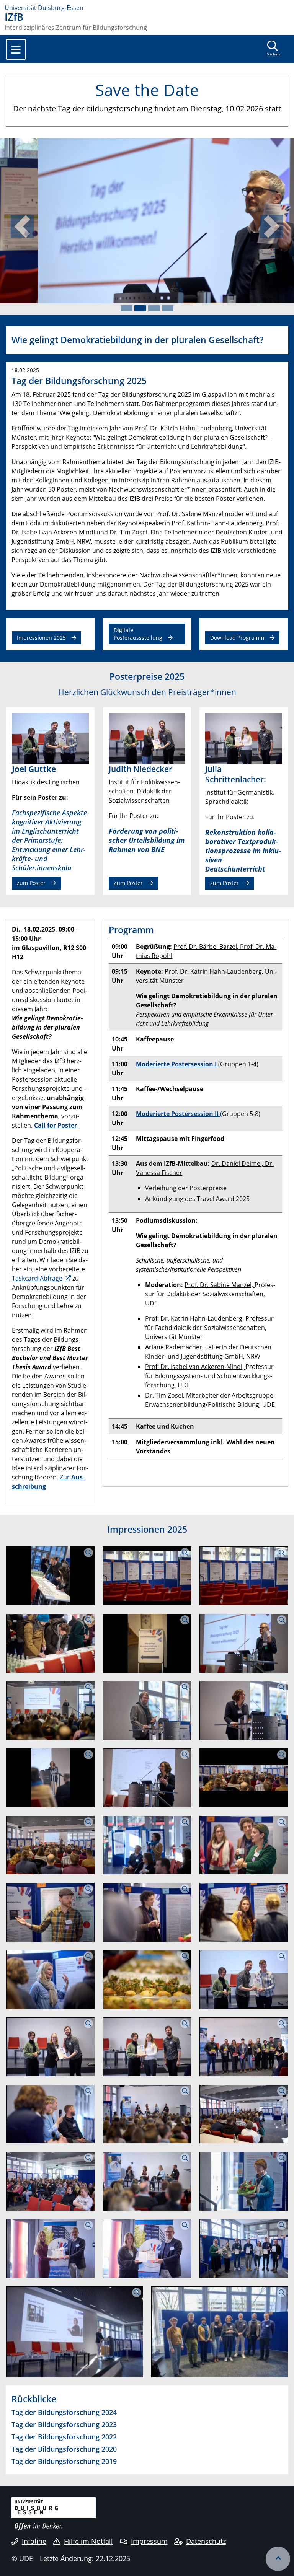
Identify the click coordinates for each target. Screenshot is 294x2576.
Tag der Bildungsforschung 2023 (64, 2424)
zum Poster (31, 883)
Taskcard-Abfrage (37, 1278)
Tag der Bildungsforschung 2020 (64, 2449)
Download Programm (237, 638)
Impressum (149, 2541)
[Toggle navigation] (16, 49)
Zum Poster (128, 883)
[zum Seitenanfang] (278, 2559)
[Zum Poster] (147, 738)
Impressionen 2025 (41, 638)
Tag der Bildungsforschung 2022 (64, 2437)
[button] (22, 226)
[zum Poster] (50, 738)
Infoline (34, 2541)
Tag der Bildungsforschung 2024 (64, 2412)
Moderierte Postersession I (177, 1064)
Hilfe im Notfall (88, 2541)
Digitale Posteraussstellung (138, 634)
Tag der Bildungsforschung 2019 (64, 2461)
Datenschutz (206, 2541)
